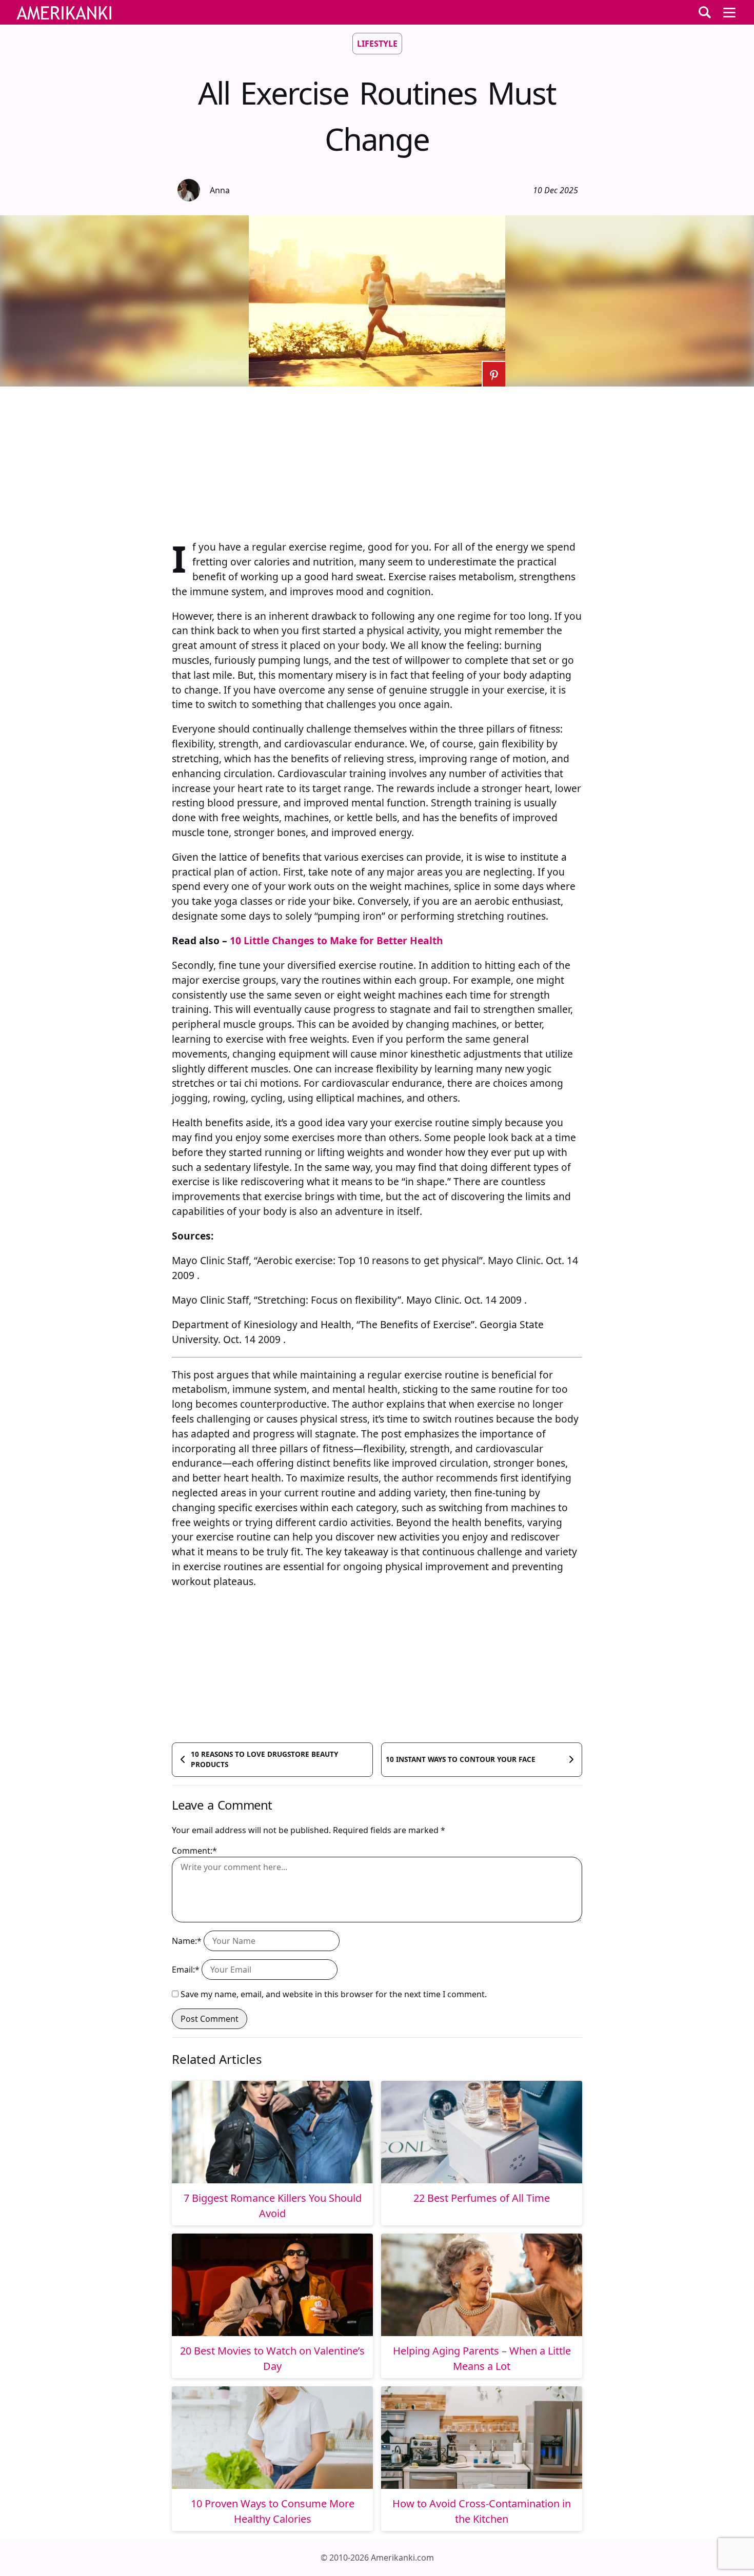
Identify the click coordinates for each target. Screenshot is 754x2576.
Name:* (187, 1941)
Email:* (186, 1970)
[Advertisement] (377, 458)
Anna (220, 190)
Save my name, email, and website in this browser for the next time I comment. (334, 1994)
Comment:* (194, 1851)
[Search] (705, 12)
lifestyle (377, 44)
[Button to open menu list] (729, 12)
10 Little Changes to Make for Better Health (336, 940)
